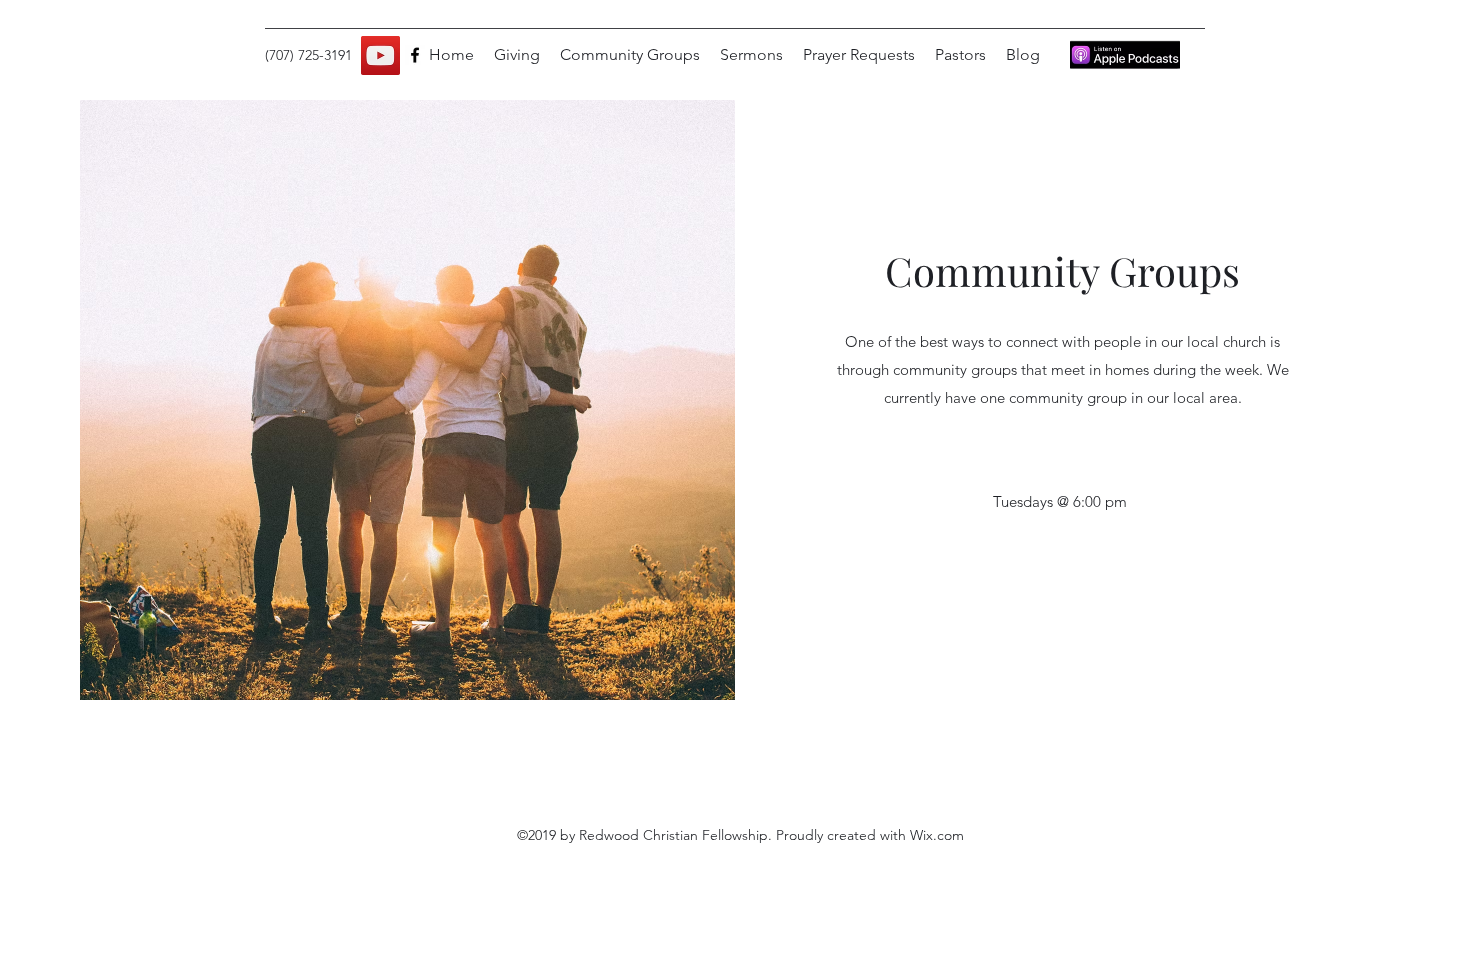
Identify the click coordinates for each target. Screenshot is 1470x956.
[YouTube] (380, 55)
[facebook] (415, 55)
